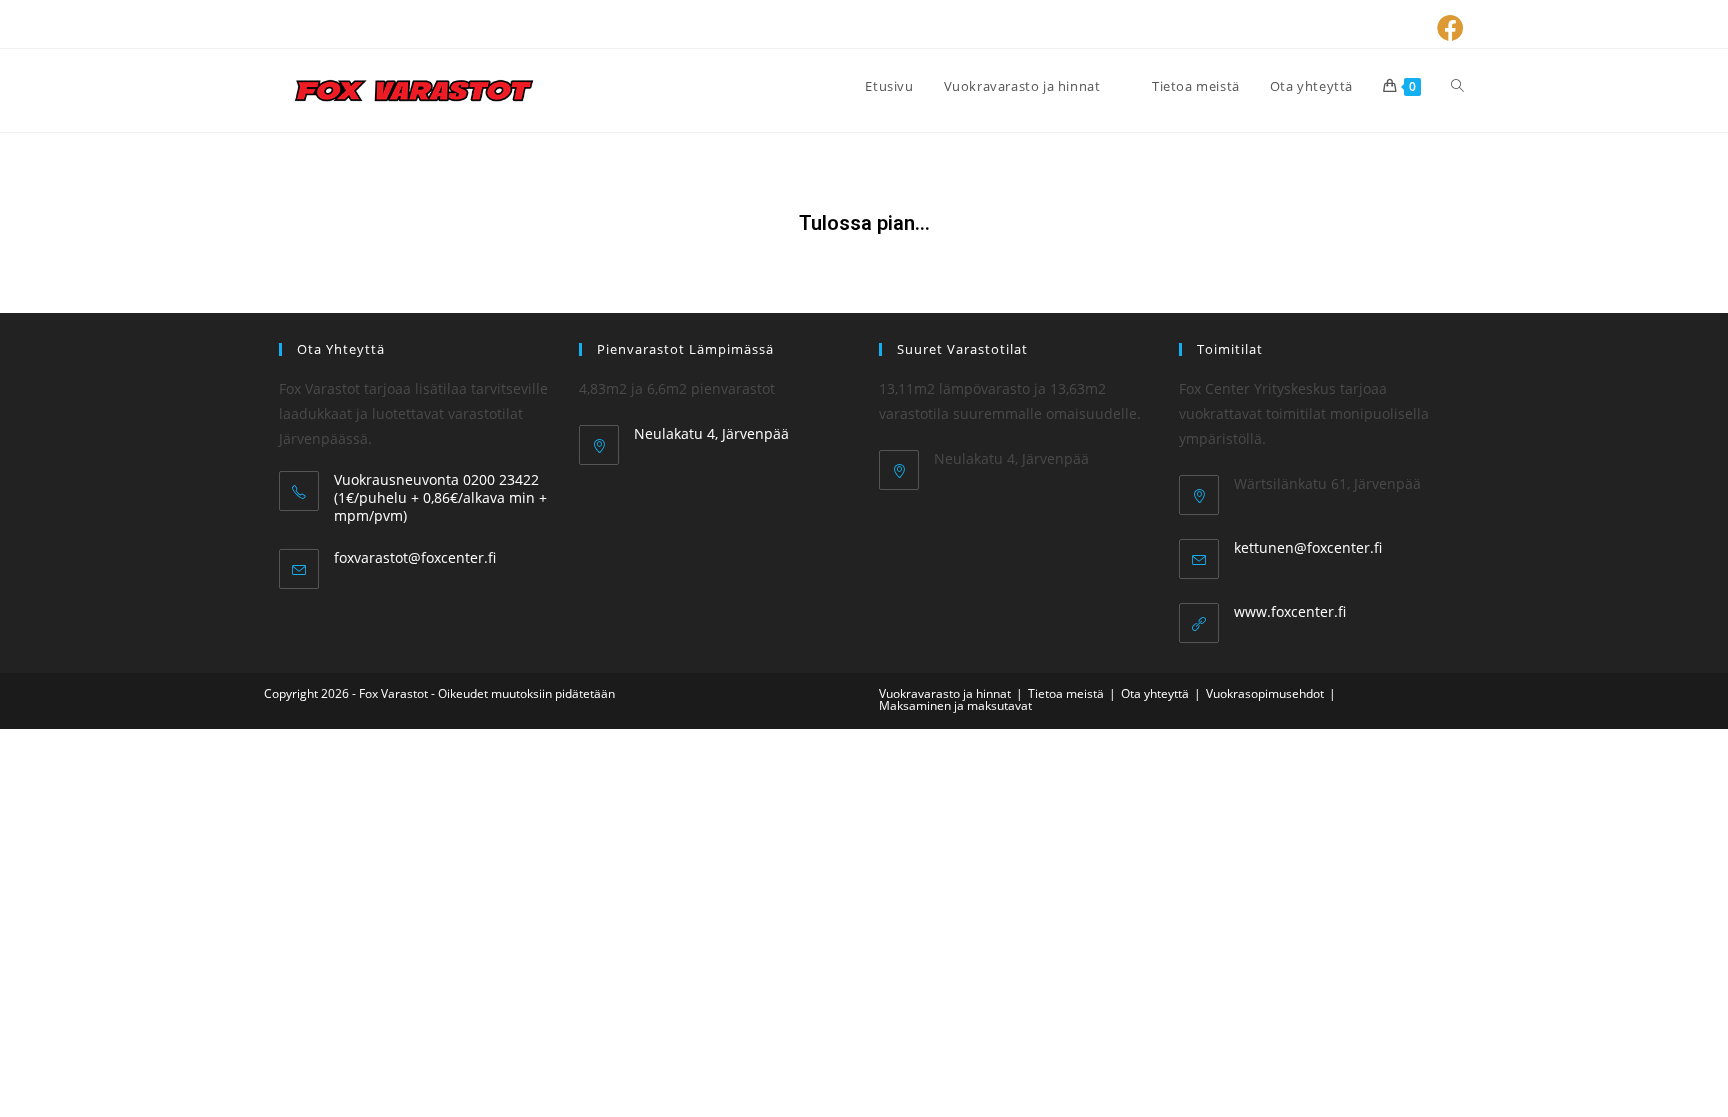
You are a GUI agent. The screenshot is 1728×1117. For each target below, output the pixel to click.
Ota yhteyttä (1155, 693)
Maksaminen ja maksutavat (955, 705)
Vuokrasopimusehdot (1265, 693)
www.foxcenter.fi (1290, 611)
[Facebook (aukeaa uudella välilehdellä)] (1447, 27)
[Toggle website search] (1457, 86)
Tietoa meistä (1066, 693)
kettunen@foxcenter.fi (1308, 547)
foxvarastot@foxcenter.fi (415, 557)
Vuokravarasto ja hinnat (945, 693)
